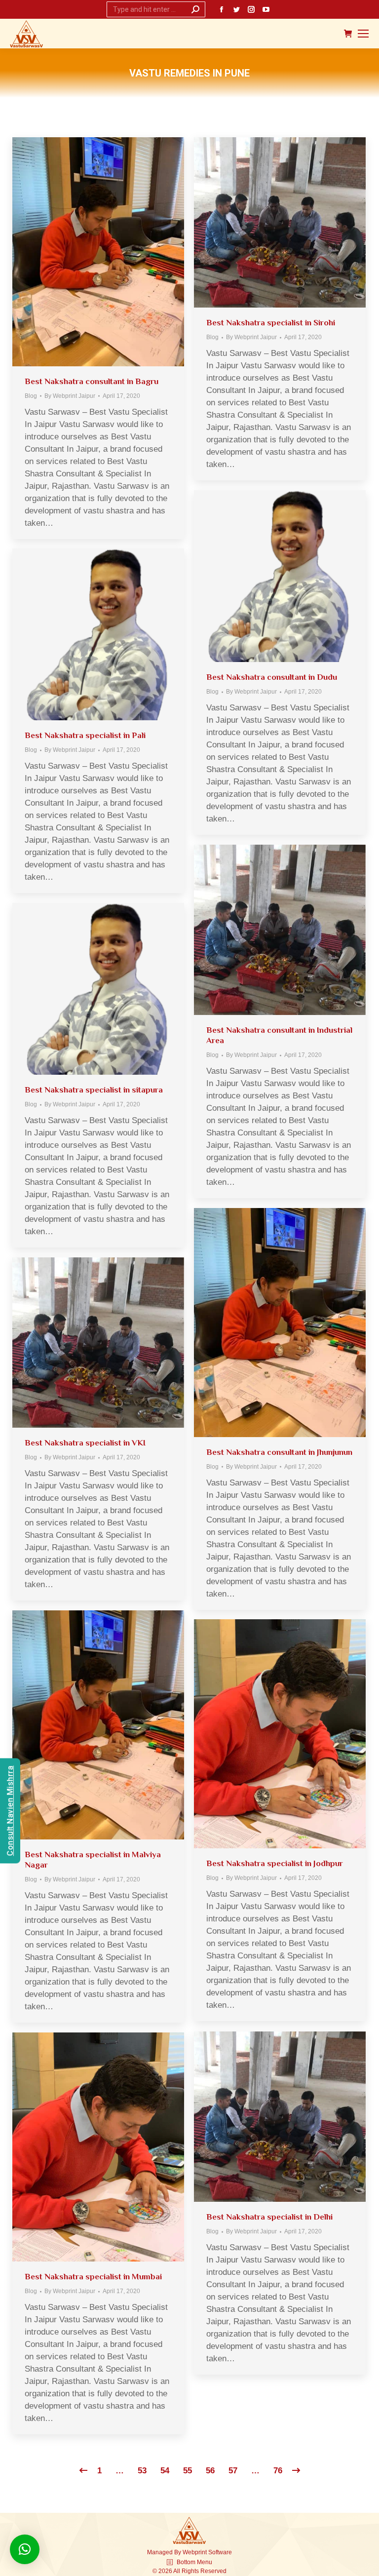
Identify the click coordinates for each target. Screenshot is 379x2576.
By (70, 396)
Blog (31, 396)
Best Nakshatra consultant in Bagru (92, 381)
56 (210, 2471)
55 (188, 2471)
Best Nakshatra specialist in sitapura (94, 1090)
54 (165, 2471)
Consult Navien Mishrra (10, 1811)
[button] (25, 2549)
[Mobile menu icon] (363, 34)
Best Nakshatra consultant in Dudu (272, 677)
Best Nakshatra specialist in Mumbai (93, 2277)
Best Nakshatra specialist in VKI (85, 1443)
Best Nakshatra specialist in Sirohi (271, 323)
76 (278, 2471)
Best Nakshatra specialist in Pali (85, 735)
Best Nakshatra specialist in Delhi (269, 2217)
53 (142, 2471)
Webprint (195, 2552)
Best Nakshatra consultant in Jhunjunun (279, 1452)
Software (220, 2552)
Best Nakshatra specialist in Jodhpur (275, 1863)
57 (233, 2471)
